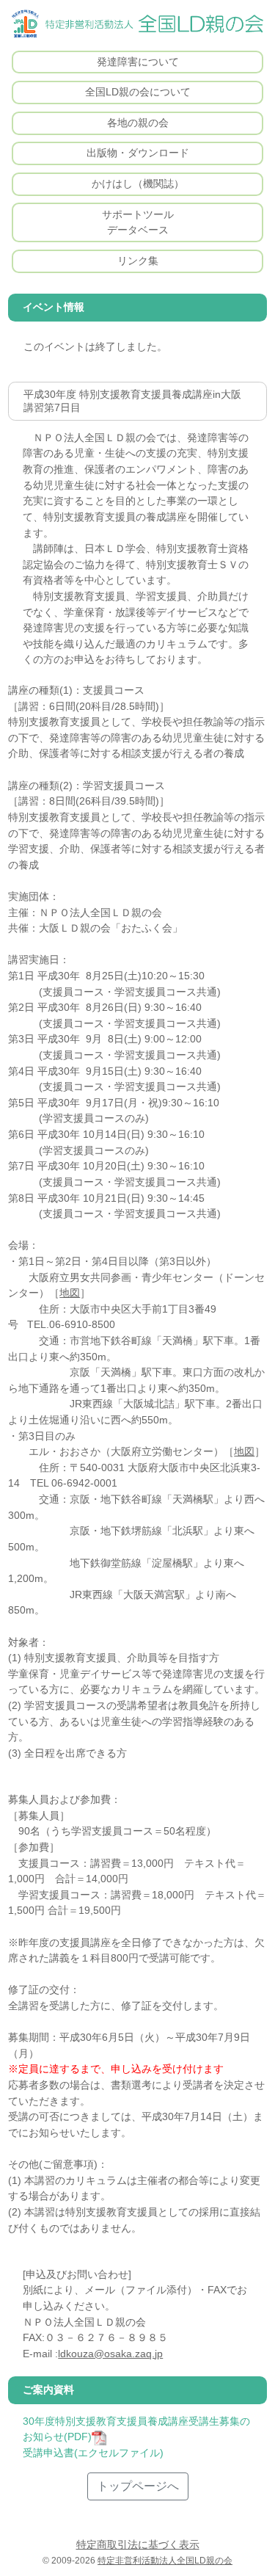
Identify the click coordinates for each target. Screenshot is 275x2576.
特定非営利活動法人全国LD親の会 (165, 2561)
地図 (70, 1293)
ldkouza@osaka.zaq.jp (110, 2354)
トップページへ (138, 2486)
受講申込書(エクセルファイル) (93, 2453)
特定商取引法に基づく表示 (138, 2544)
